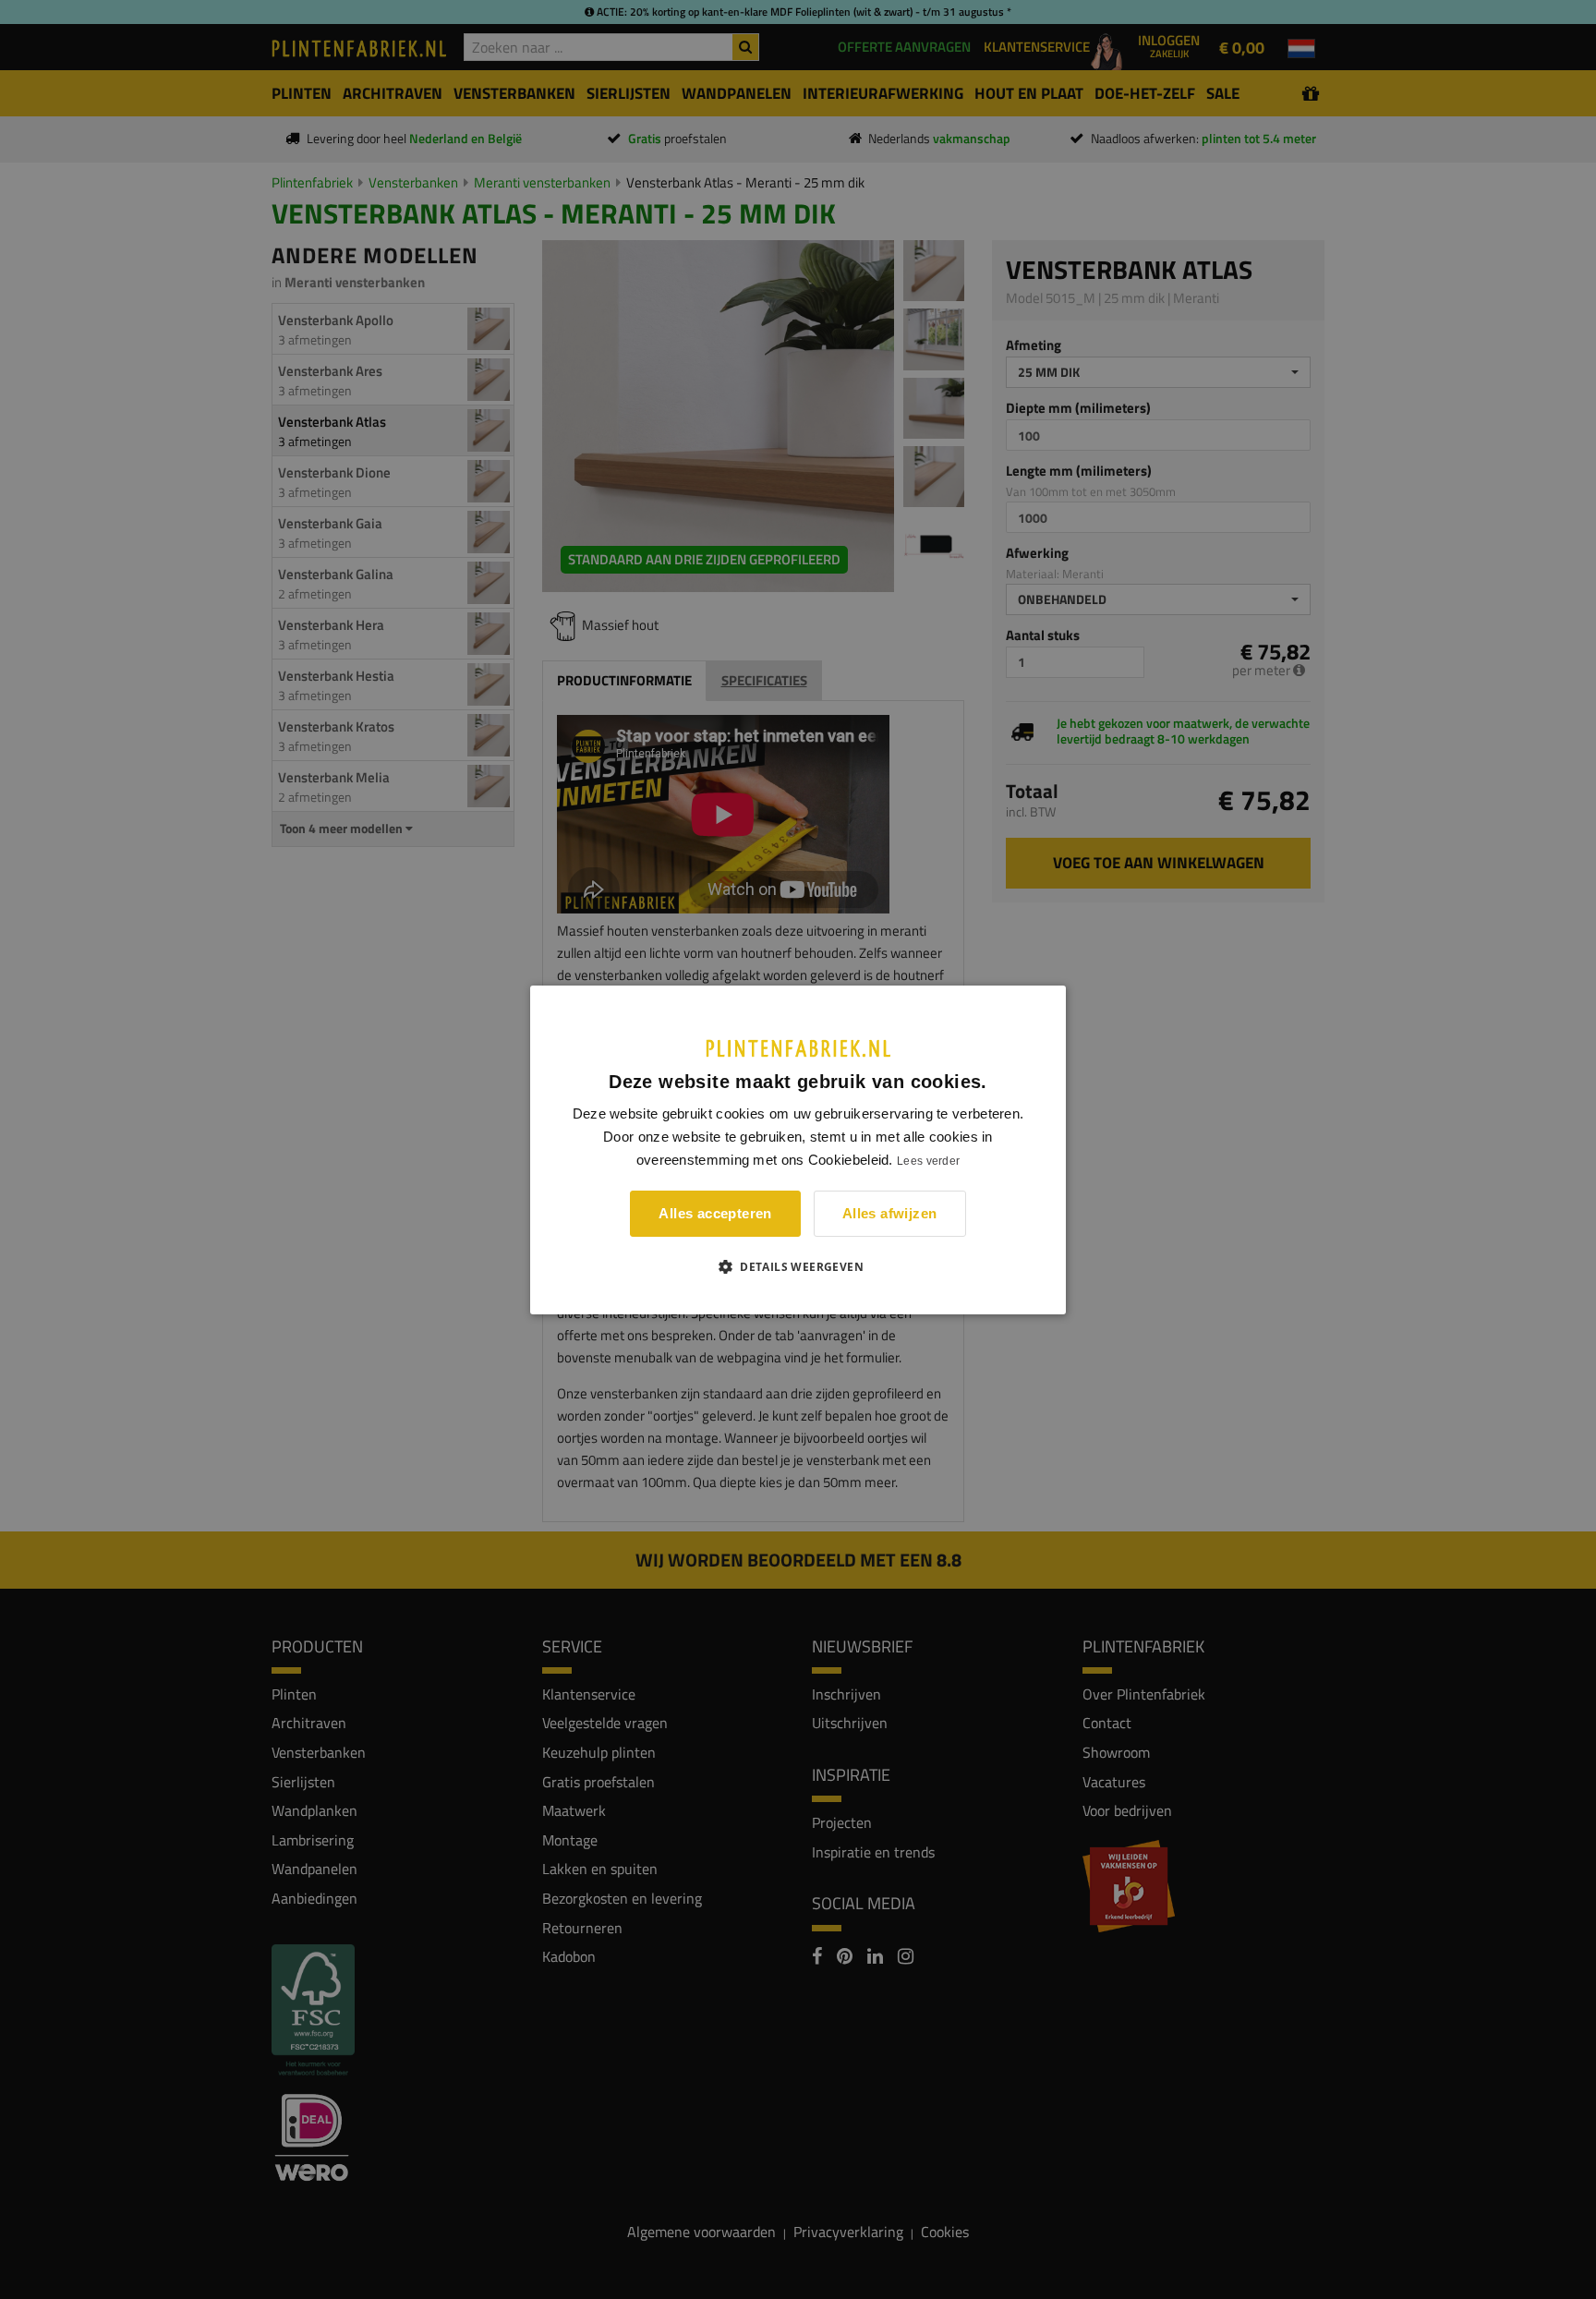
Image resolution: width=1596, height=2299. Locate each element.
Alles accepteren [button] (715, 1213)
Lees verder (928, 1161)
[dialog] (798, 1149)
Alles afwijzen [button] (890, 1213)
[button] (798, 1266)
